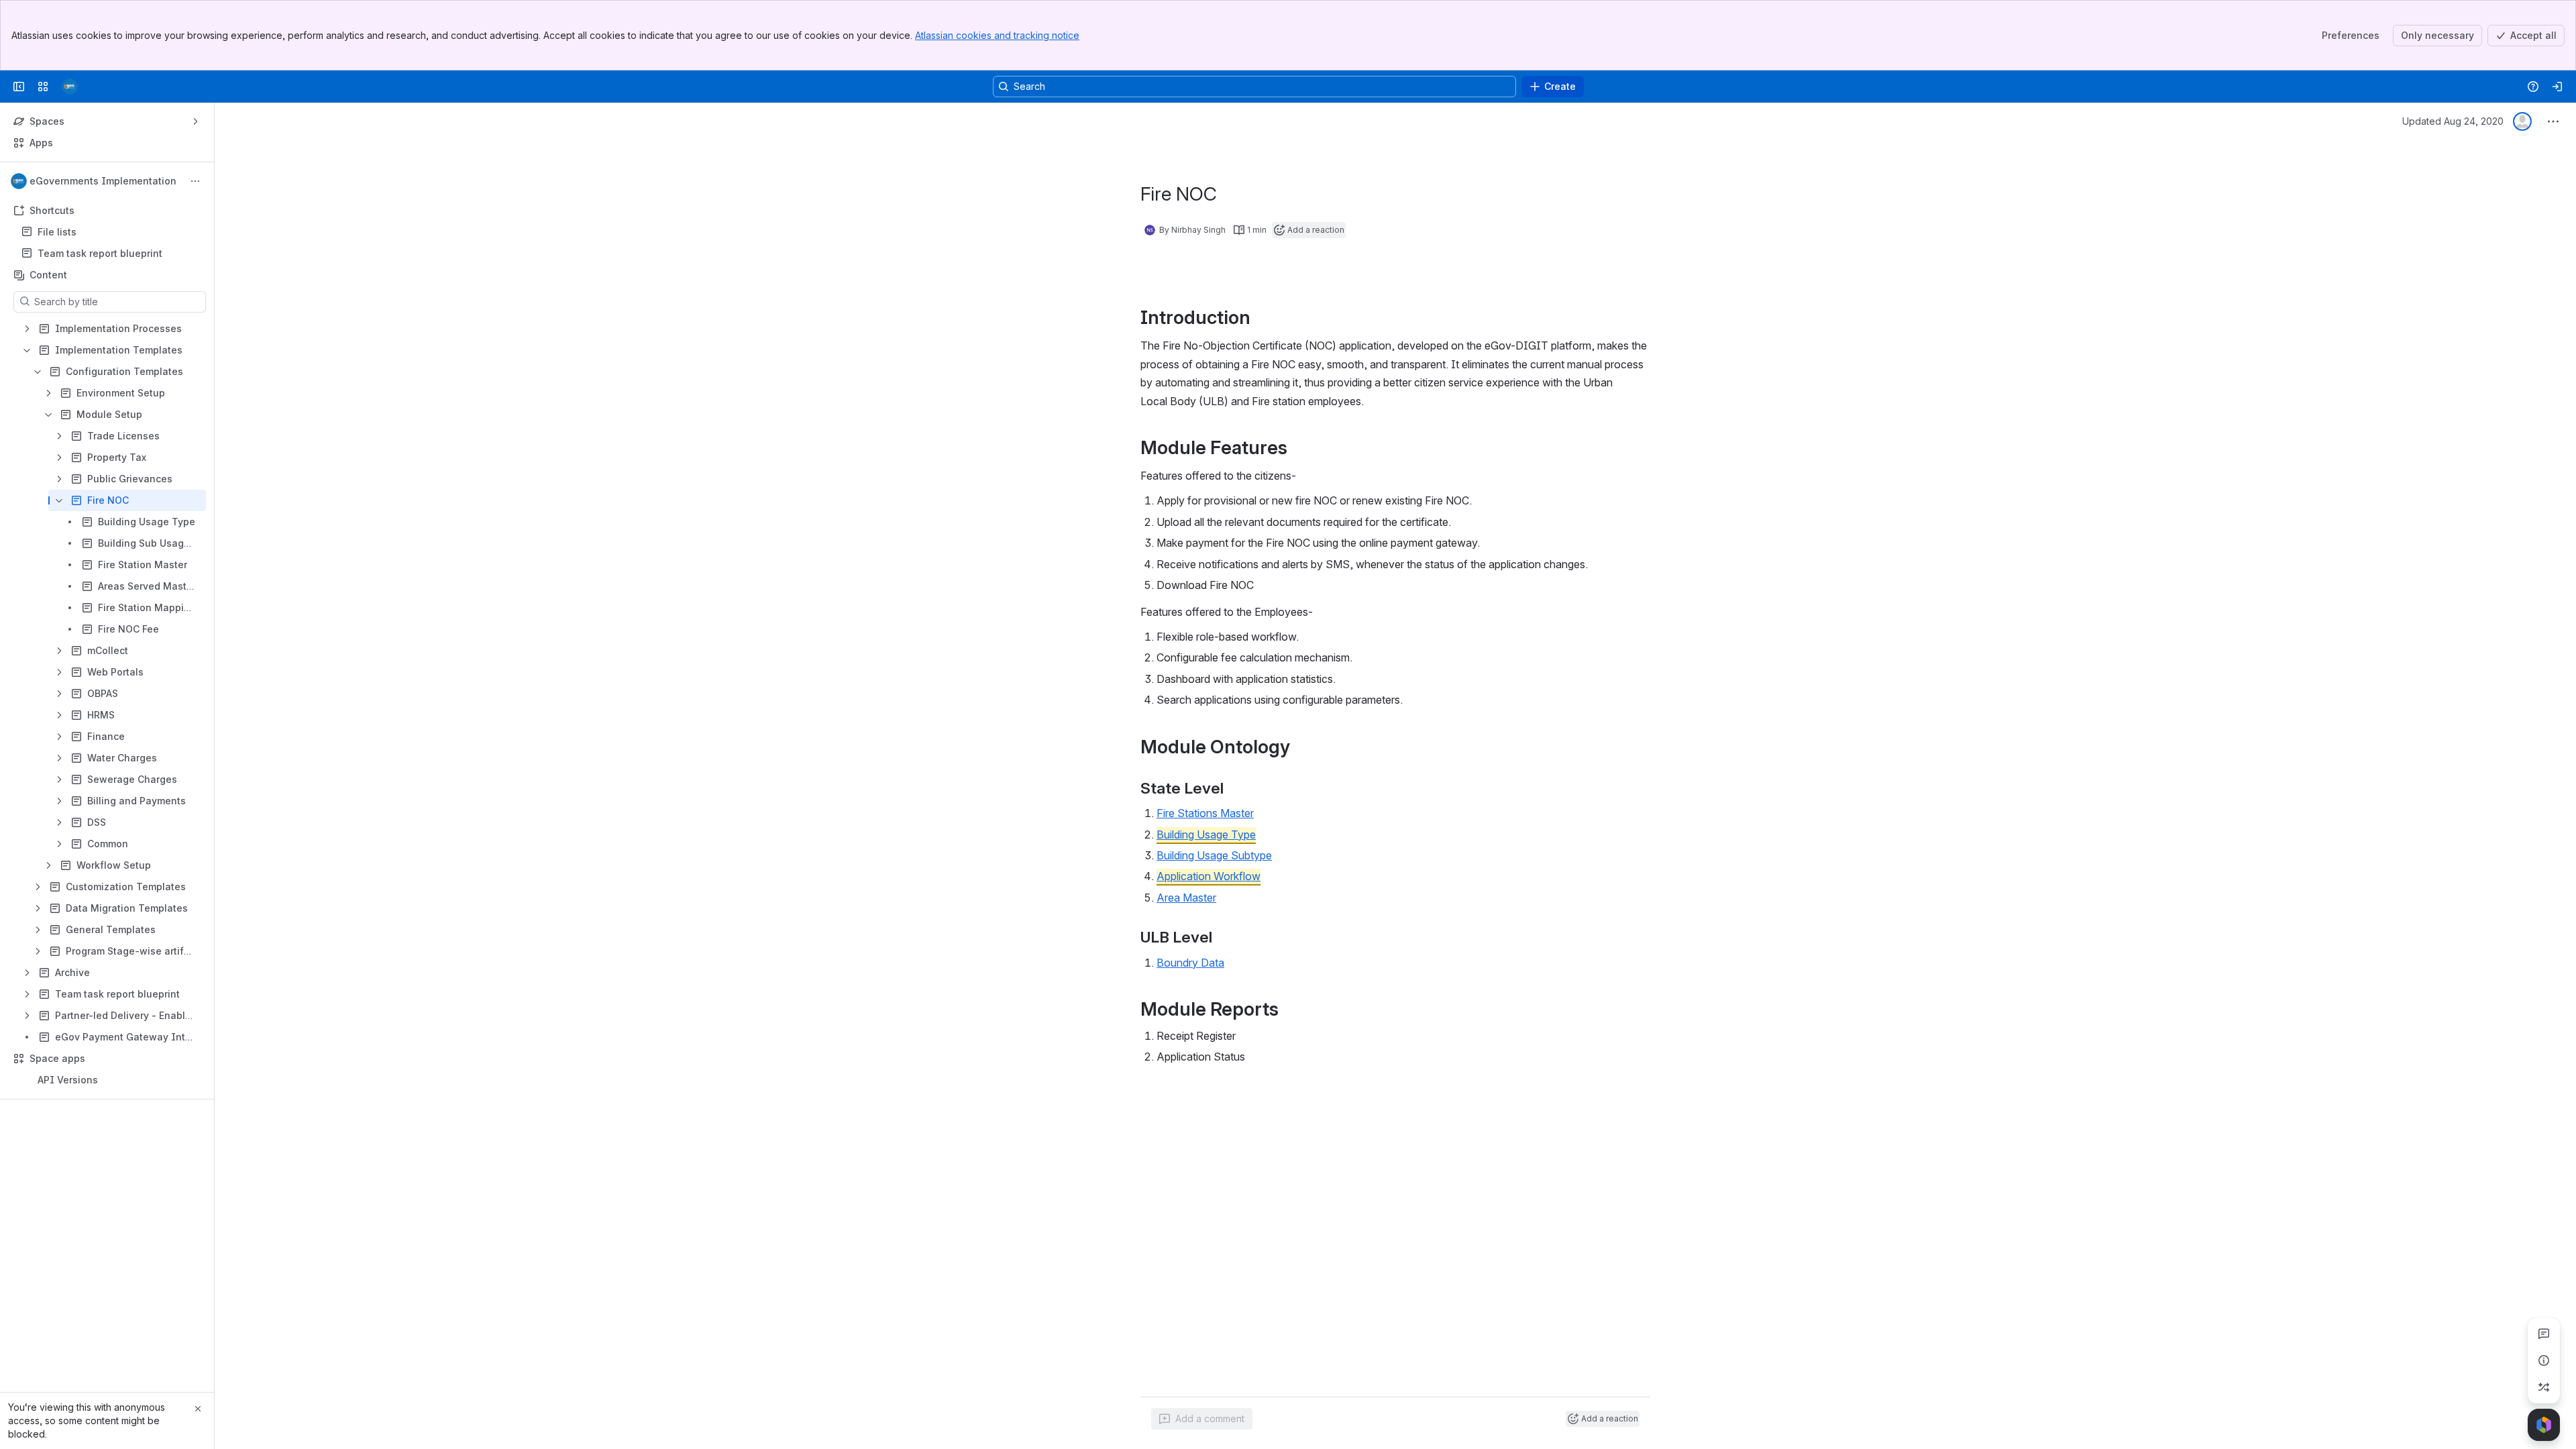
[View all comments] (2544, 1334)
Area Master (1186, 898)
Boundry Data (1190, 963)
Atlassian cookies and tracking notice (997, 35)
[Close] (198, 1409)
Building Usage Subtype (1214, 855)
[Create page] (2544, 1387)
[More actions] (195, 181)
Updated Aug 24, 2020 (2453, 121)
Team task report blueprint (100, 253)
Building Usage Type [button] (1206, 835)
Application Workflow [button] (1209, 876)
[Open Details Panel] (2544, 1360)
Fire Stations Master (1205, 813)
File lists (111, 232)
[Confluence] (70, 87)
